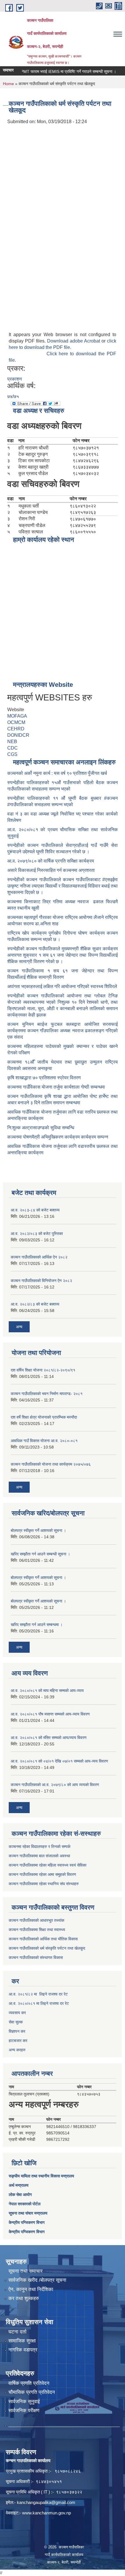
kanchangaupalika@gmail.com (46, 2502)
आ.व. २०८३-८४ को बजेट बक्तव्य (35, 1210)
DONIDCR (18, 735)
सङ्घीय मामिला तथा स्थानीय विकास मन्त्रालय (41, 2176)
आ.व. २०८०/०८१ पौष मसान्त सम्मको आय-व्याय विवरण (50, 1714)
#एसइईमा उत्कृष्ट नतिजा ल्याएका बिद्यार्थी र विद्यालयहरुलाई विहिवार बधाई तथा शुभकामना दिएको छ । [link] (63, 886)
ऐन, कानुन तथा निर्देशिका (31, 2289)
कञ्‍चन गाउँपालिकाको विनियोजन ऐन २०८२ (41, 1281)
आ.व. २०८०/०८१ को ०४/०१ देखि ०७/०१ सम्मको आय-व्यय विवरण (59, 1761)
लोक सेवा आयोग (20, 2195)
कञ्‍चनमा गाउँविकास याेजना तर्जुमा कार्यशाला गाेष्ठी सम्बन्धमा (56, 1087)
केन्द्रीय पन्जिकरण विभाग (27, 2222)
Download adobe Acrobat (74, 341)
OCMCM (16, 722)
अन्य (19, 1327)
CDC (12, 748)
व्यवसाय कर (17, 2013)
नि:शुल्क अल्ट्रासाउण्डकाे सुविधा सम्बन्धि (41, 1128)
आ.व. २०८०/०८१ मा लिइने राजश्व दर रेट (39, 2003)
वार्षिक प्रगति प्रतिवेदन (29, 2383)
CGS (12, 754)
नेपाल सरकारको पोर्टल (25, 2204)
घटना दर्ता (17, 2332)
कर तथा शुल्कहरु (24, 2298)
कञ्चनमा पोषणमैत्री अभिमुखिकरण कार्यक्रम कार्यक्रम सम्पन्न (58, 1137)
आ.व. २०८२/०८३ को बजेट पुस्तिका (37, 1234)
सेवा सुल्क (16, 2022)
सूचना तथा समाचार (25, 2271)
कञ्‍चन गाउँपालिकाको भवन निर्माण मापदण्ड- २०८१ (47, 1394)
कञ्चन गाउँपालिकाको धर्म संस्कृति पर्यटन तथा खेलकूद (47, 1948)
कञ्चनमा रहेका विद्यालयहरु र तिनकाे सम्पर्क (40, 1847)
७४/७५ (13, 396)
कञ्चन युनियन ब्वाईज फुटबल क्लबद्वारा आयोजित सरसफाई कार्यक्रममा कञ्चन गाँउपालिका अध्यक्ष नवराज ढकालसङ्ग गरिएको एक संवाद (63, 1031)
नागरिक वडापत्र (23, 2350)
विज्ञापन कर (17, 2031)
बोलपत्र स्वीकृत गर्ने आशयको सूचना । (38, 1530)
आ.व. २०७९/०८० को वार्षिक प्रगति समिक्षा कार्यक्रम (51, 861)
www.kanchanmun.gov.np (47, 2513)
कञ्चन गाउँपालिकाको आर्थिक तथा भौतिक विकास (43, 1939)
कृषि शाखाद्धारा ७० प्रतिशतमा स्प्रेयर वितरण (44, 1078)
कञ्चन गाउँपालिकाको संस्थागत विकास (36, 1957)
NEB (12, 742)
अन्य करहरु (17, 2050)
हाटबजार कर (18, 2041)
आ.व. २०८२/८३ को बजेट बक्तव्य (35, 1304)
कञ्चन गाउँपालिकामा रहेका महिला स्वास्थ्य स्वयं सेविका (48, 1865)
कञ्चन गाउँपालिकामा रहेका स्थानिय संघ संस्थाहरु (44, 1884)
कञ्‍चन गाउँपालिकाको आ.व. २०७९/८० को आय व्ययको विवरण (55, 1785)
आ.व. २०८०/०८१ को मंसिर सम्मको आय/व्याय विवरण (49, 1738)
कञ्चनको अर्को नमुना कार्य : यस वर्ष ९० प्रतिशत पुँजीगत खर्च (57, 773)
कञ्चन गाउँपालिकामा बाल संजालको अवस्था (39, 1856)
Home (8, 84)
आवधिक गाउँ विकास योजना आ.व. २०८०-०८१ (44, 1441)
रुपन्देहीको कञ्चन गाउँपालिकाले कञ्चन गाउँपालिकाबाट (55, 880)
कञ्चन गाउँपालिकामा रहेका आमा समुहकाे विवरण (42, 1874)
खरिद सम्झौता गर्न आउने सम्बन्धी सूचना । (40, 1554)
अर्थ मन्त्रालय (19, 2185)
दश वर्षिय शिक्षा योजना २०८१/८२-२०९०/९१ (43, 1370)
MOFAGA (17, 716)
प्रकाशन (15, 379)
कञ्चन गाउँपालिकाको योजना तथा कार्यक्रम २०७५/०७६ (51, 1464)
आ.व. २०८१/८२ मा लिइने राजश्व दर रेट (38, 1994)
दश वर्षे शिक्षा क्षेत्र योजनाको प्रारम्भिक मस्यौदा (44, 1417)
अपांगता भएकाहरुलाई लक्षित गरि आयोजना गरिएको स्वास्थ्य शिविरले (62, 986)
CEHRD (16, 729)
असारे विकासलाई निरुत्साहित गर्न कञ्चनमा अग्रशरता (51, 870)
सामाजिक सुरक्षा (22, 2341)
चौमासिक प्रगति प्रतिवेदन (32, 2392)
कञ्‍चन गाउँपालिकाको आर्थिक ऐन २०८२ (39, 1257)
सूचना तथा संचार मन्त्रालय (28, 2213)
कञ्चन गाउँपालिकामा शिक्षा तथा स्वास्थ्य (37, 1930)
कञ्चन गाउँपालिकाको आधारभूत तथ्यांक (36, 1920)
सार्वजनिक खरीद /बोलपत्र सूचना (37, 2280)
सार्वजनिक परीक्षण (24, 2411)
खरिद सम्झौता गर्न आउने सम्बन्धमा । (37, 1625)
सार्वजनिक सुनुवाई (24, 2402)
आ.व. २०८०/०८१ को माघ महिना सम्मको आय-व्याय (47, 1691)
